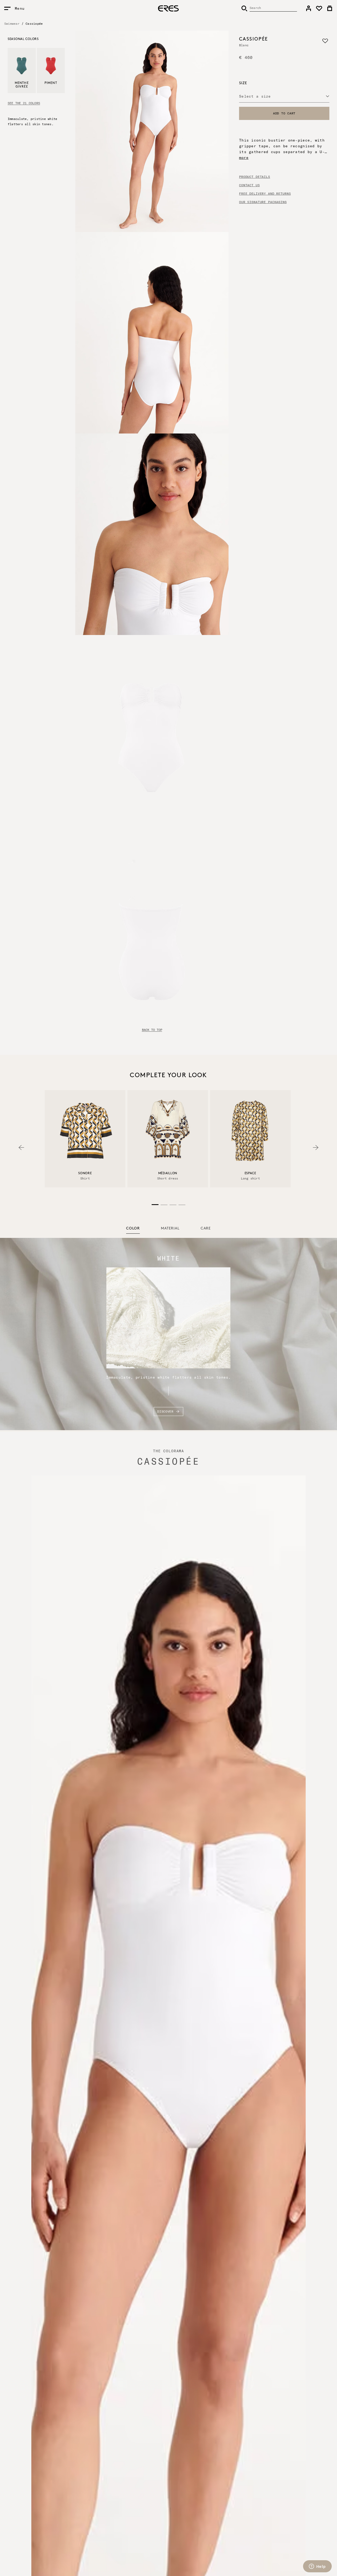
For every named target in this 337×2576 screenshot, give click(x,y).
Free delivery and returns (265, 194)
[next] (316, 1148)
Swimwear (12, 24)
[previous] (21, 1148)
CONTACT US (249, 185)
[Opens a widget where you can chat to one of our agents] (317, 2567)
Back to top (152, 1030)
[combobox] (284, 96)
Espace (250, 1173)
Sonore (85, 1173)
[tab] (133, 1229)
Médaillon (168, 1173)
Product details (255, 177)
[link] (309, 8)
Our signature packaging (263, 202)
